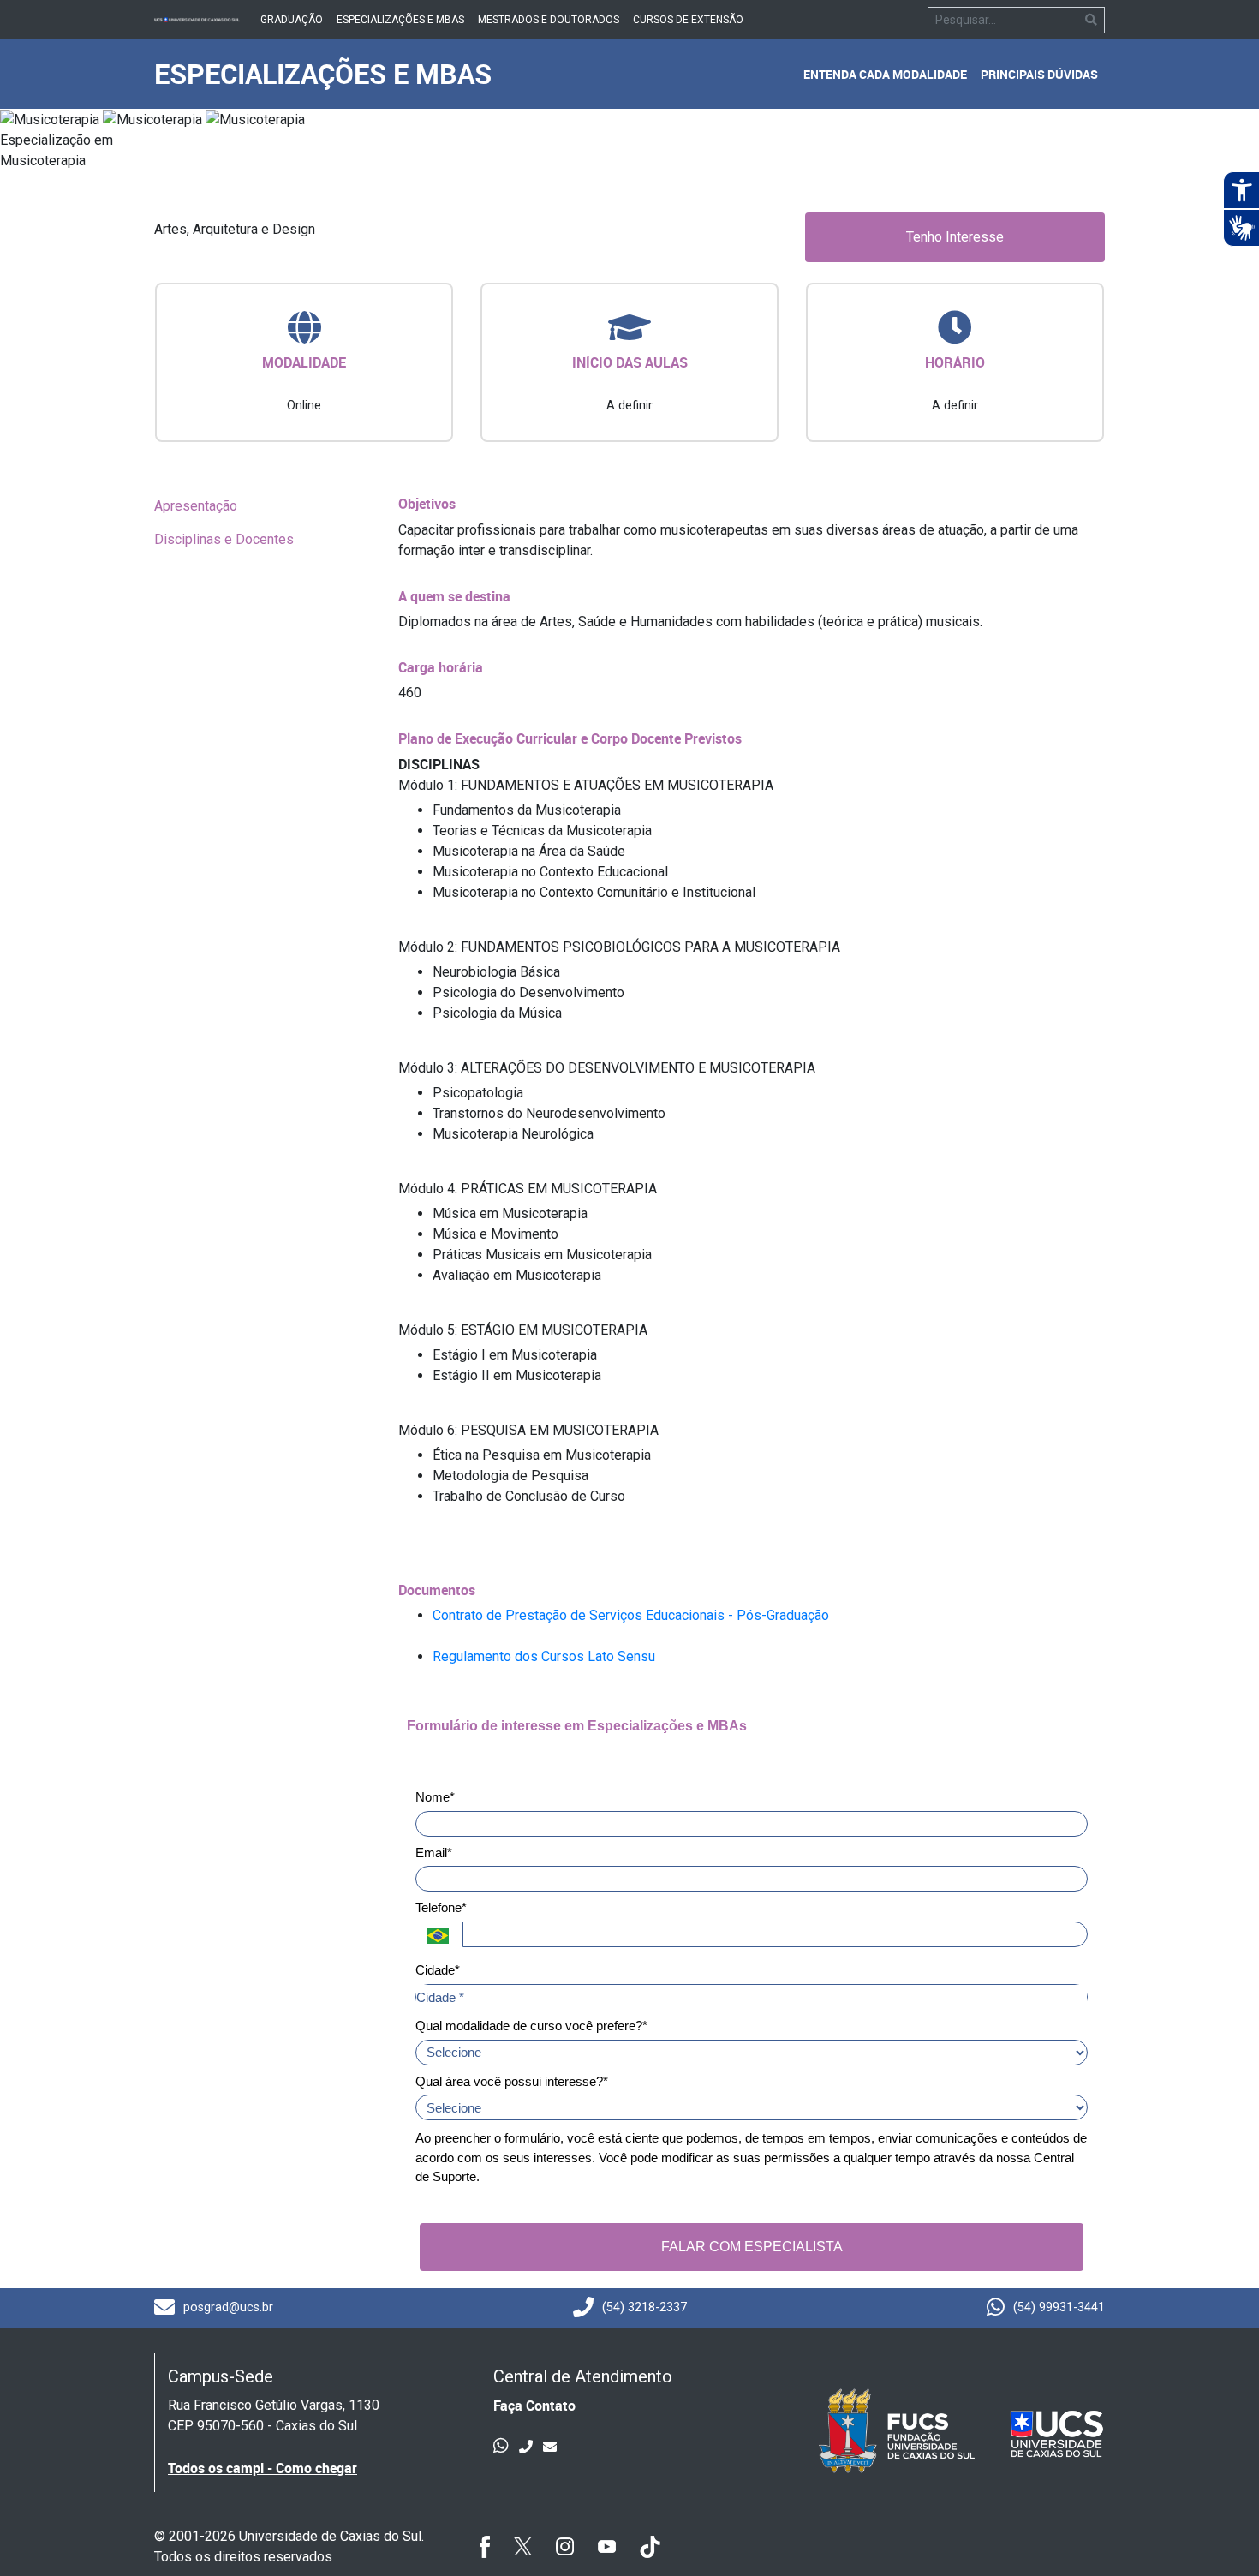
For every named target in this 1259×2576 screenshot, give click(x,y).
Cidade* (438, 1970)
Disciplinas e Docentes (224, 539)
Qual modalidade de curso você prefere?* (531, 2026)
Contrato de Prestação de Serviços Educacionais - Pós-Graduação (631, 1615)
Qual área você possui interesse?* (512, 2081)
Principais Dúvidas (1039, 74)
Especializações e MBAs (323, 73)
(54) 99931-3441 (1059, 2307)
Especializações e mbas (400, 20)
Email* (434, 1853)
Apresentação (196, 506)
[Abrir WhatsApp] (1216, 2533)
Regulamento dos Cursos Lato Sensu (544, 1656)
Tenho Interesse (955, 237)
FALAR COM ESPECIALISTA (752, 2247)
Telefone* (441, 1907)
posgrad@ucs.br (228, 2307)
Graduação (292, 20)
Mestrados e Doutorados (549, 20)
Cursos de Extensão (688, 20)
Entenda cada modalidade (885, 74)
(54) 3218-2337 (644, 2307)
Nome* (435, 1797)
